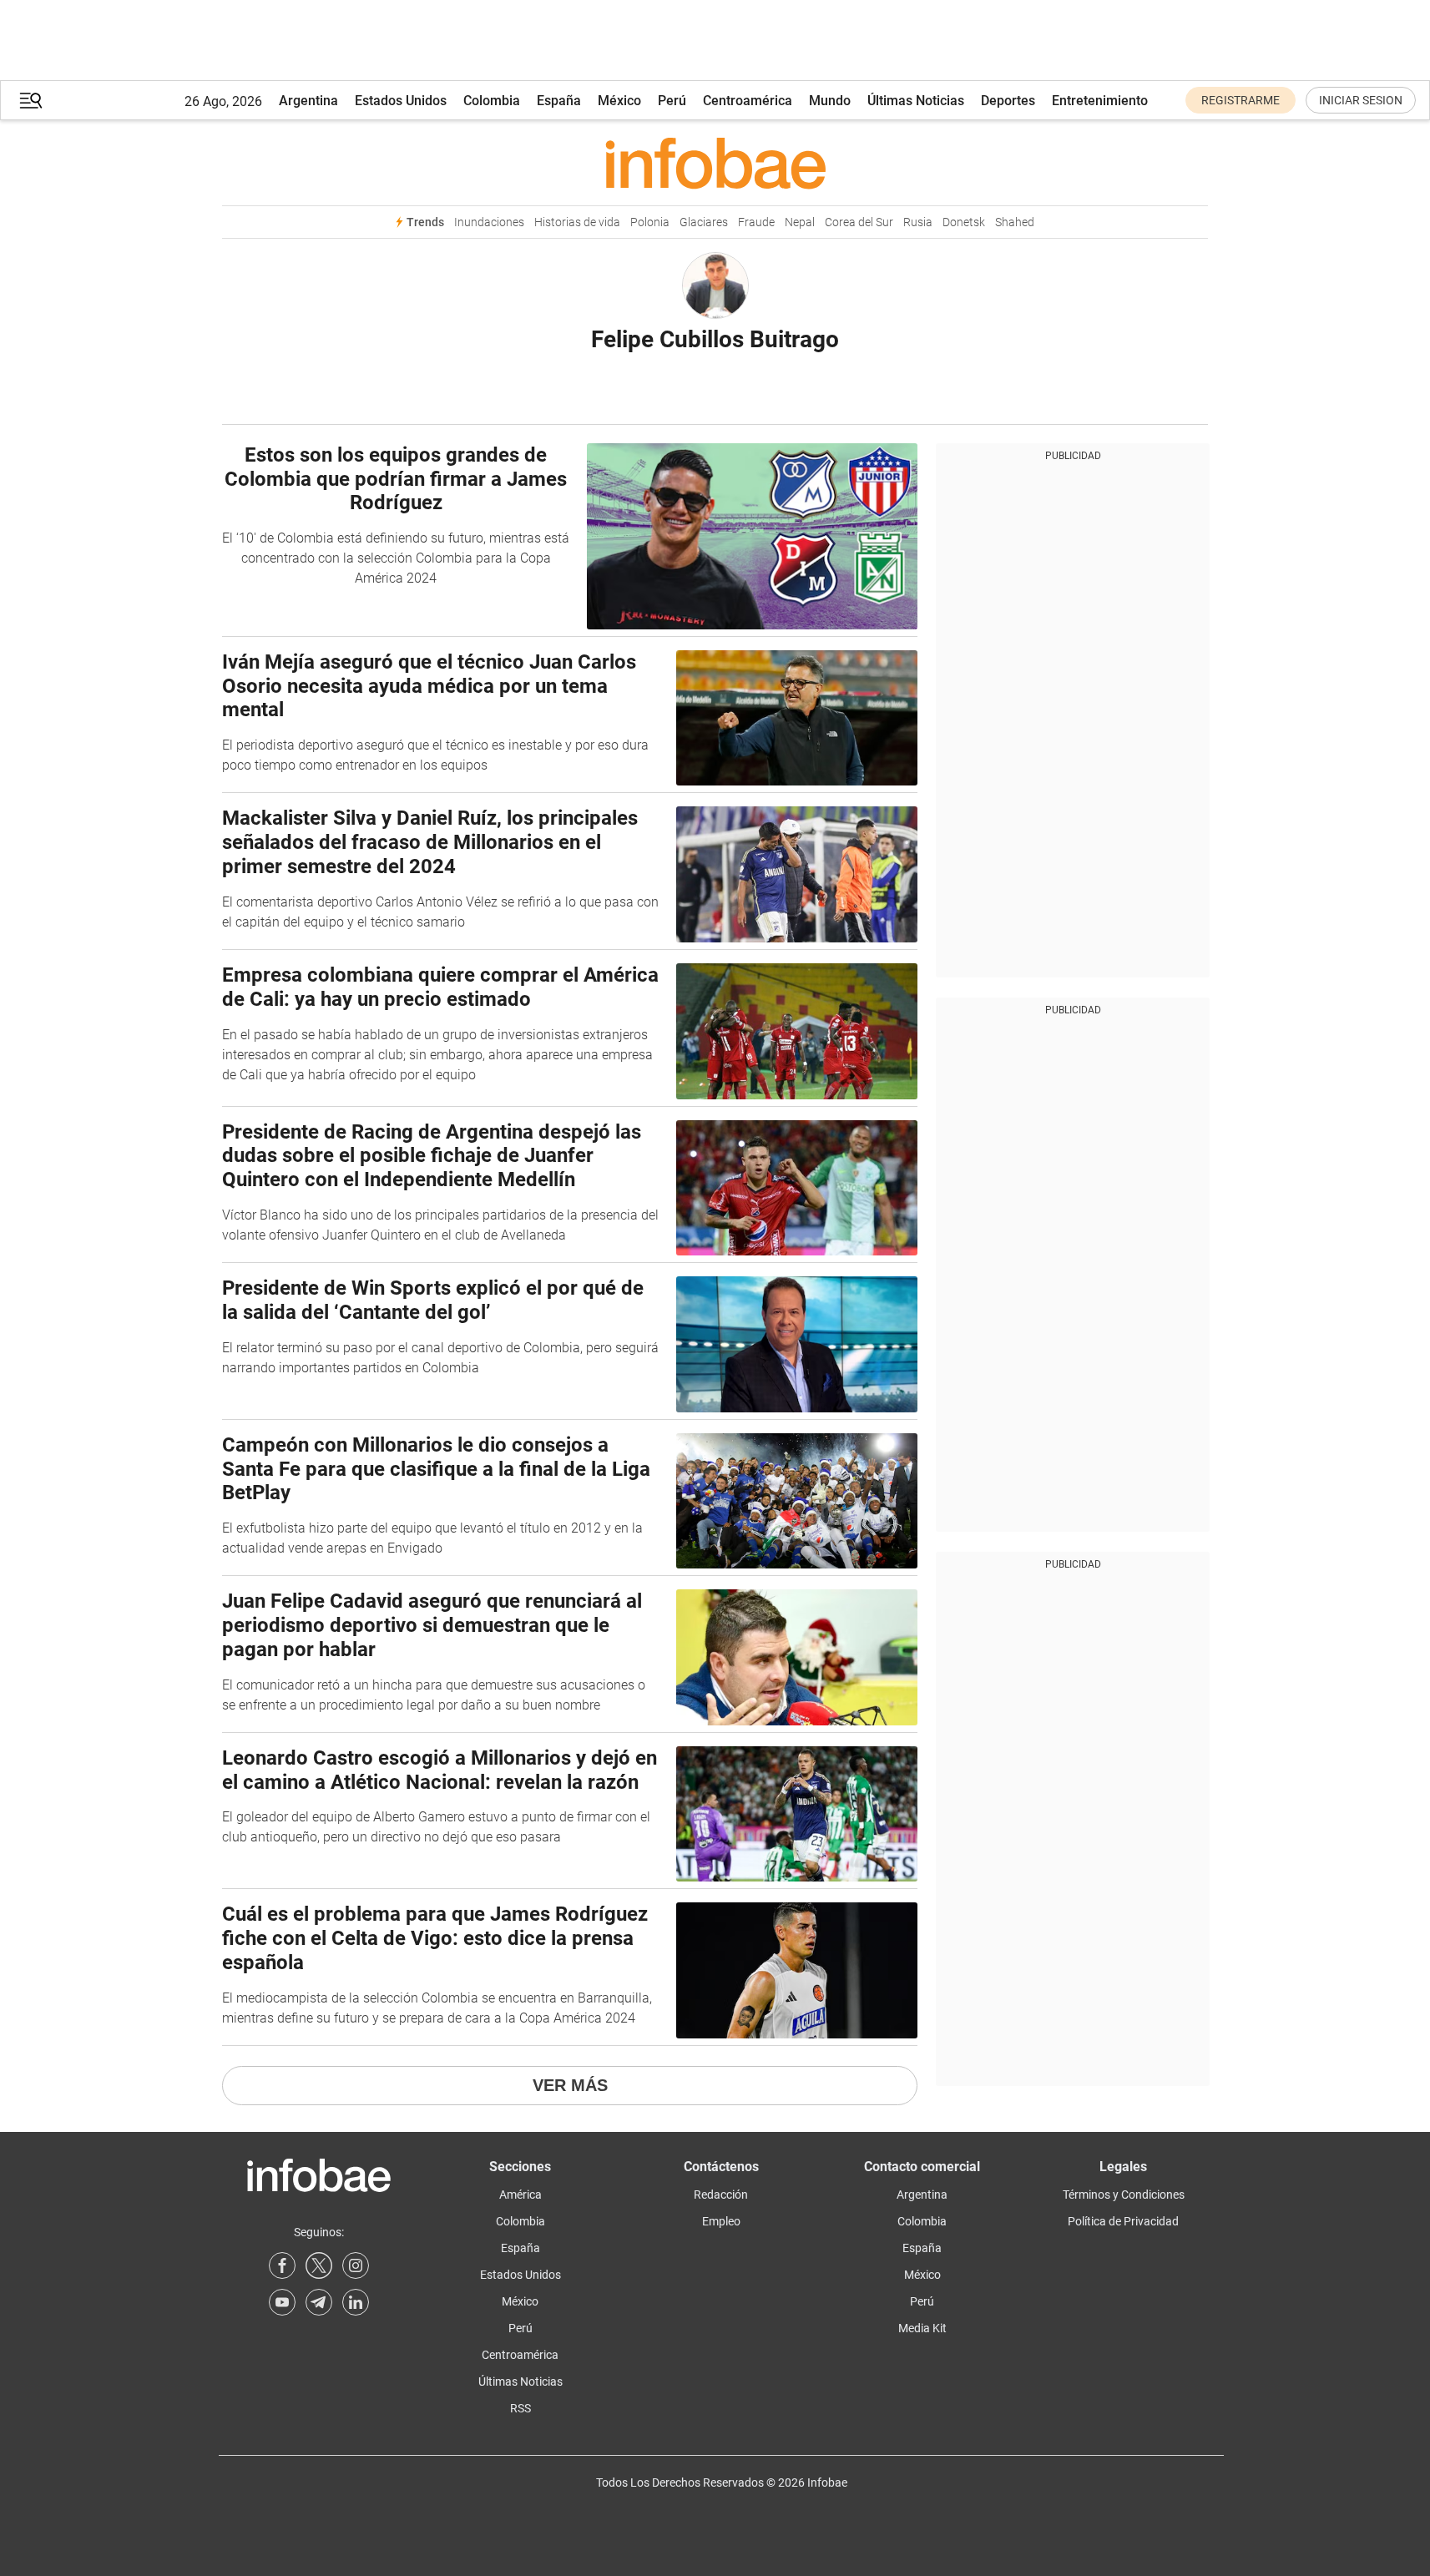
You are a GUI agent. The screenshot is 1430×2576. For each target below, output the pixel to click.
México (619, 101)
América (520, 2195)
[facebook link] (282, 2265)
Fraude (756, 222)
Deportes (1008, 101)
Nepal (800, 222)
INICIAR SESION (1361, 100)
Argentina (308, 101)
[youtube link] (282, 2302)
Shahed (1015, 222)
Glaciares (704, 222)
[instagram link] (356, 2265)
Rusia (918, 222)
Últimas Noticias (916, 101)
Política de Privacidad (1123, 2221)
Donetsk (964, 222)
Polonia (650, 222)
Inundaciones (489, 222)
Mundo (830, 101)
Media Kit (922, 2328)
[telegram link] (319, 2302)
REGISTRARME (1241, 100)
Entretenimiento (1100, 101)
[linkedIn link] (356, 2302)
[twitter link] (319, 2265)
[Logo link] (715, 163)
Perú (672, 101)
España (559, 101)
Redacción (721, 2195)
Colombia (492, 101)
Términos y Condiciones (1124, 2195)
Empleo (721, 2221)
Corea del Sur (859, 222)
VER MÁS (570, 2085)
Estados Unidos (401, 101)
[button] (31, 101)
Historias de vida (577, 222)
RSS (520, 2408)
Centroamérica (748, 101)
